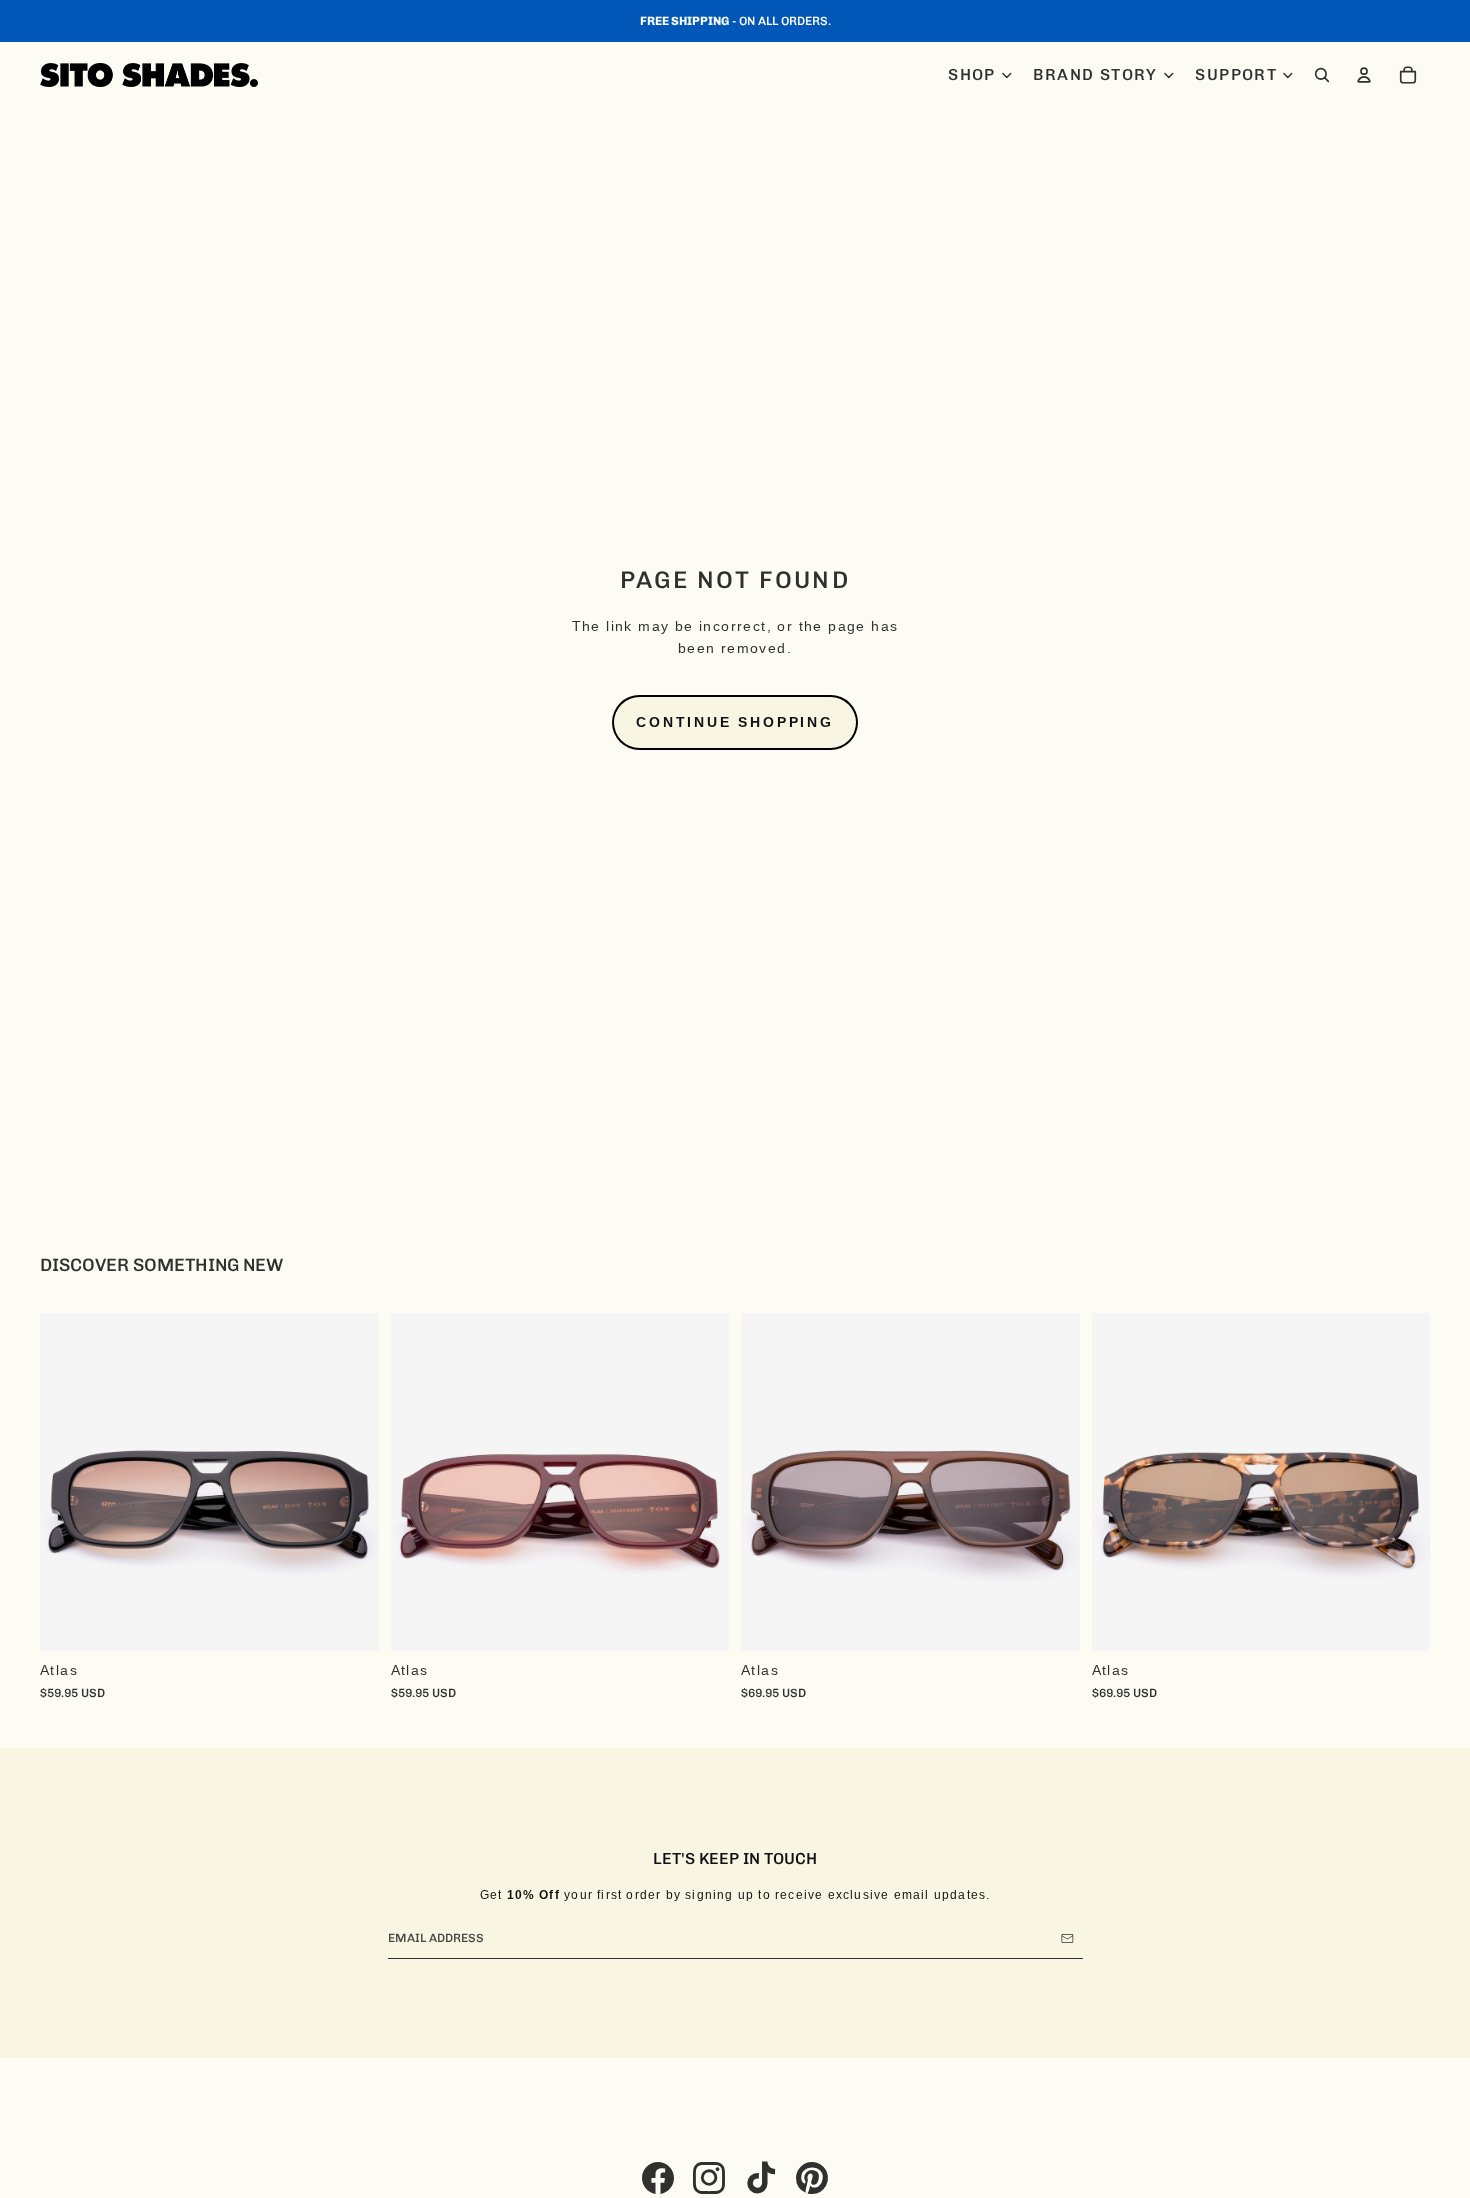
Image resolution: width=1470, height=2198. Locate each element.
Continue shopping (735, 722)
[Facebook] (658, 2178)
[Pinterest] (812, 2178)
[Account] (1364, 75)
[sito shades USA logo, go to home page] (149, 75)
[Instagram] (709, 2178)
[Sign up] (1067, 1938)
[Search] (1322, 75)
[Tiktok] (761, 2178)
